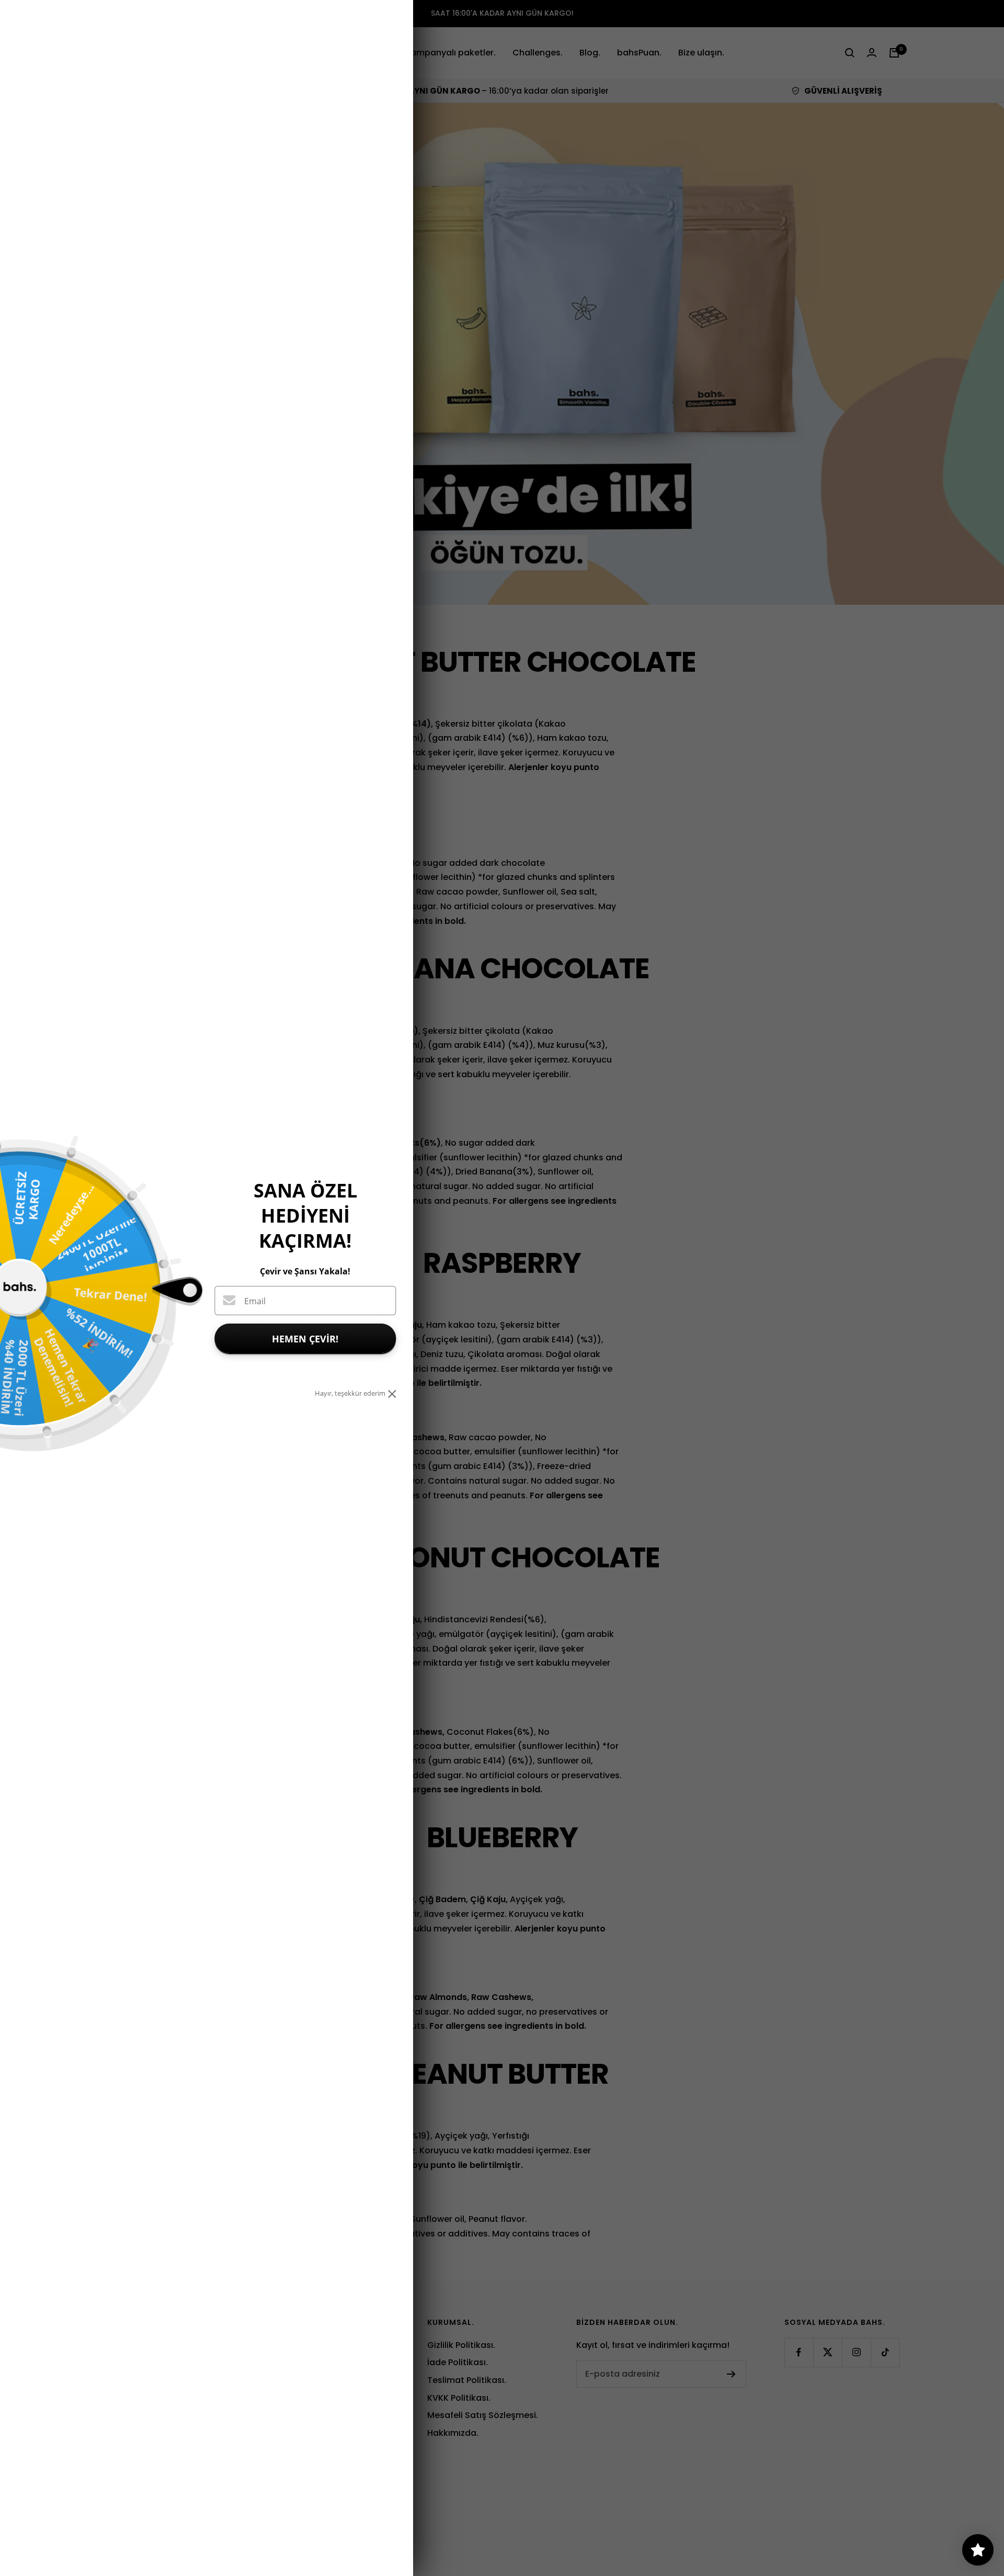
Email (255, 1301)
